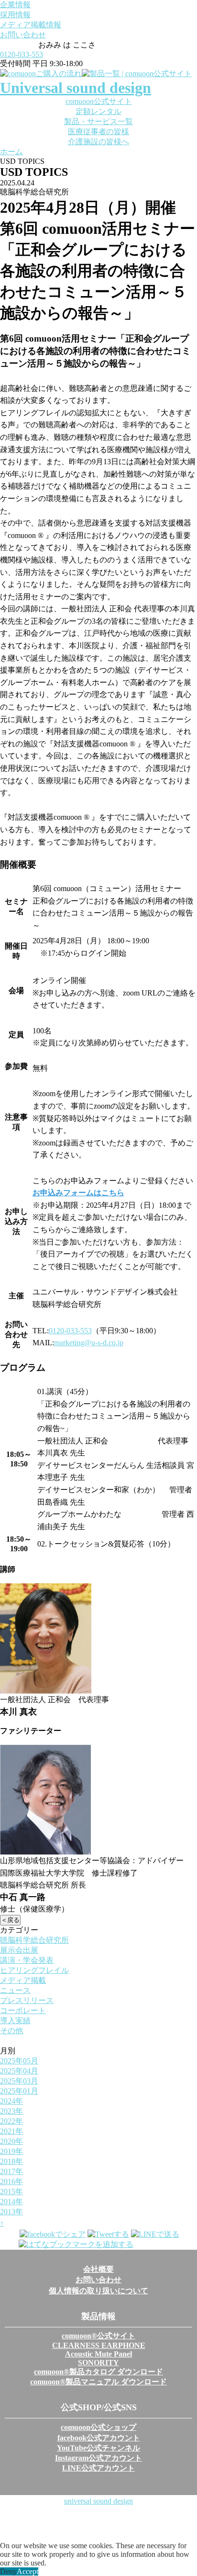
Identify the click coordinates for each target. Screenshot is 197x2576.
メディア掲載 (23, 1980)
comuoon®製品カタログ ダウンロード (98, 2372)
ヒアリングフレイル (34, 1970)
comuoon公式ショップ (98, 2427)
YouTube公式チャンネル (98, 2448)
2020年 (11, 2141)
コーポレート (23, 2010)
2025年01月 (19, 2091)
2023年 (11, 2111)
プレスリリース (27, 2000)
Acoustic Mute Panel (98, 2354)
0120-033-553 (22, 54)
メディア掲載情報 (31, 25)
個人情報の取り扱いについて (98, 2291)
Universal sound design (76, 88)
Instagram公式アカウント (98, 2458)
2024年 (11, 2101)
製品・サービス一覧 (98, 121)
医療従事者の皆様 (98, 132)
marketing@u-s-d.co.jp (89, 1343)
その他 (11, 2031)
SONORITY (98, 2363)
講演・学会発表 (27, 1960)
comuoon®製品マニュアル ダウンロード (98, 2382)
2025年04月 (19, 2071)
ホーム (11, 152)
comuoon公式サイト (99, 101)
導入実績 (15, 2021)
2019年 (11, 2151)
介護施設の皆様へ (98, 142)
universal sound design (98, 2501)
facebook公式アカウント (99, 2438)
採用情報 (15, 15)
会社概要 (98, 2269)
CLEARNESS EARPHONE (99, 2345)
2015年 (11, 2192)
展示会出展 (19, 1950)
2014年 (11, 2202)
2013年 (11, 2212)
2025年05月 (19, 2061)
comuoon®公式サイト (98, 2336)
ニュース (15, 1990)
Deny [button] (8, 2571)
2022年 (11, 2121)
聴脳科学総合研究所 (34, 1940)
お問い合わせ (23, 35)
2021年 (11, 2131)
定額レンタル (98, 111)
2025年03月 (19, 2081)
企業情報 (15, 5)
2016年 (11, 2181)
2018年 (11, 2161)
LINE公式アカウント (98, 2468)
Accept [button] (27, 2571)
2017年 (11, 2171)
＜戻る (10, 1920)
